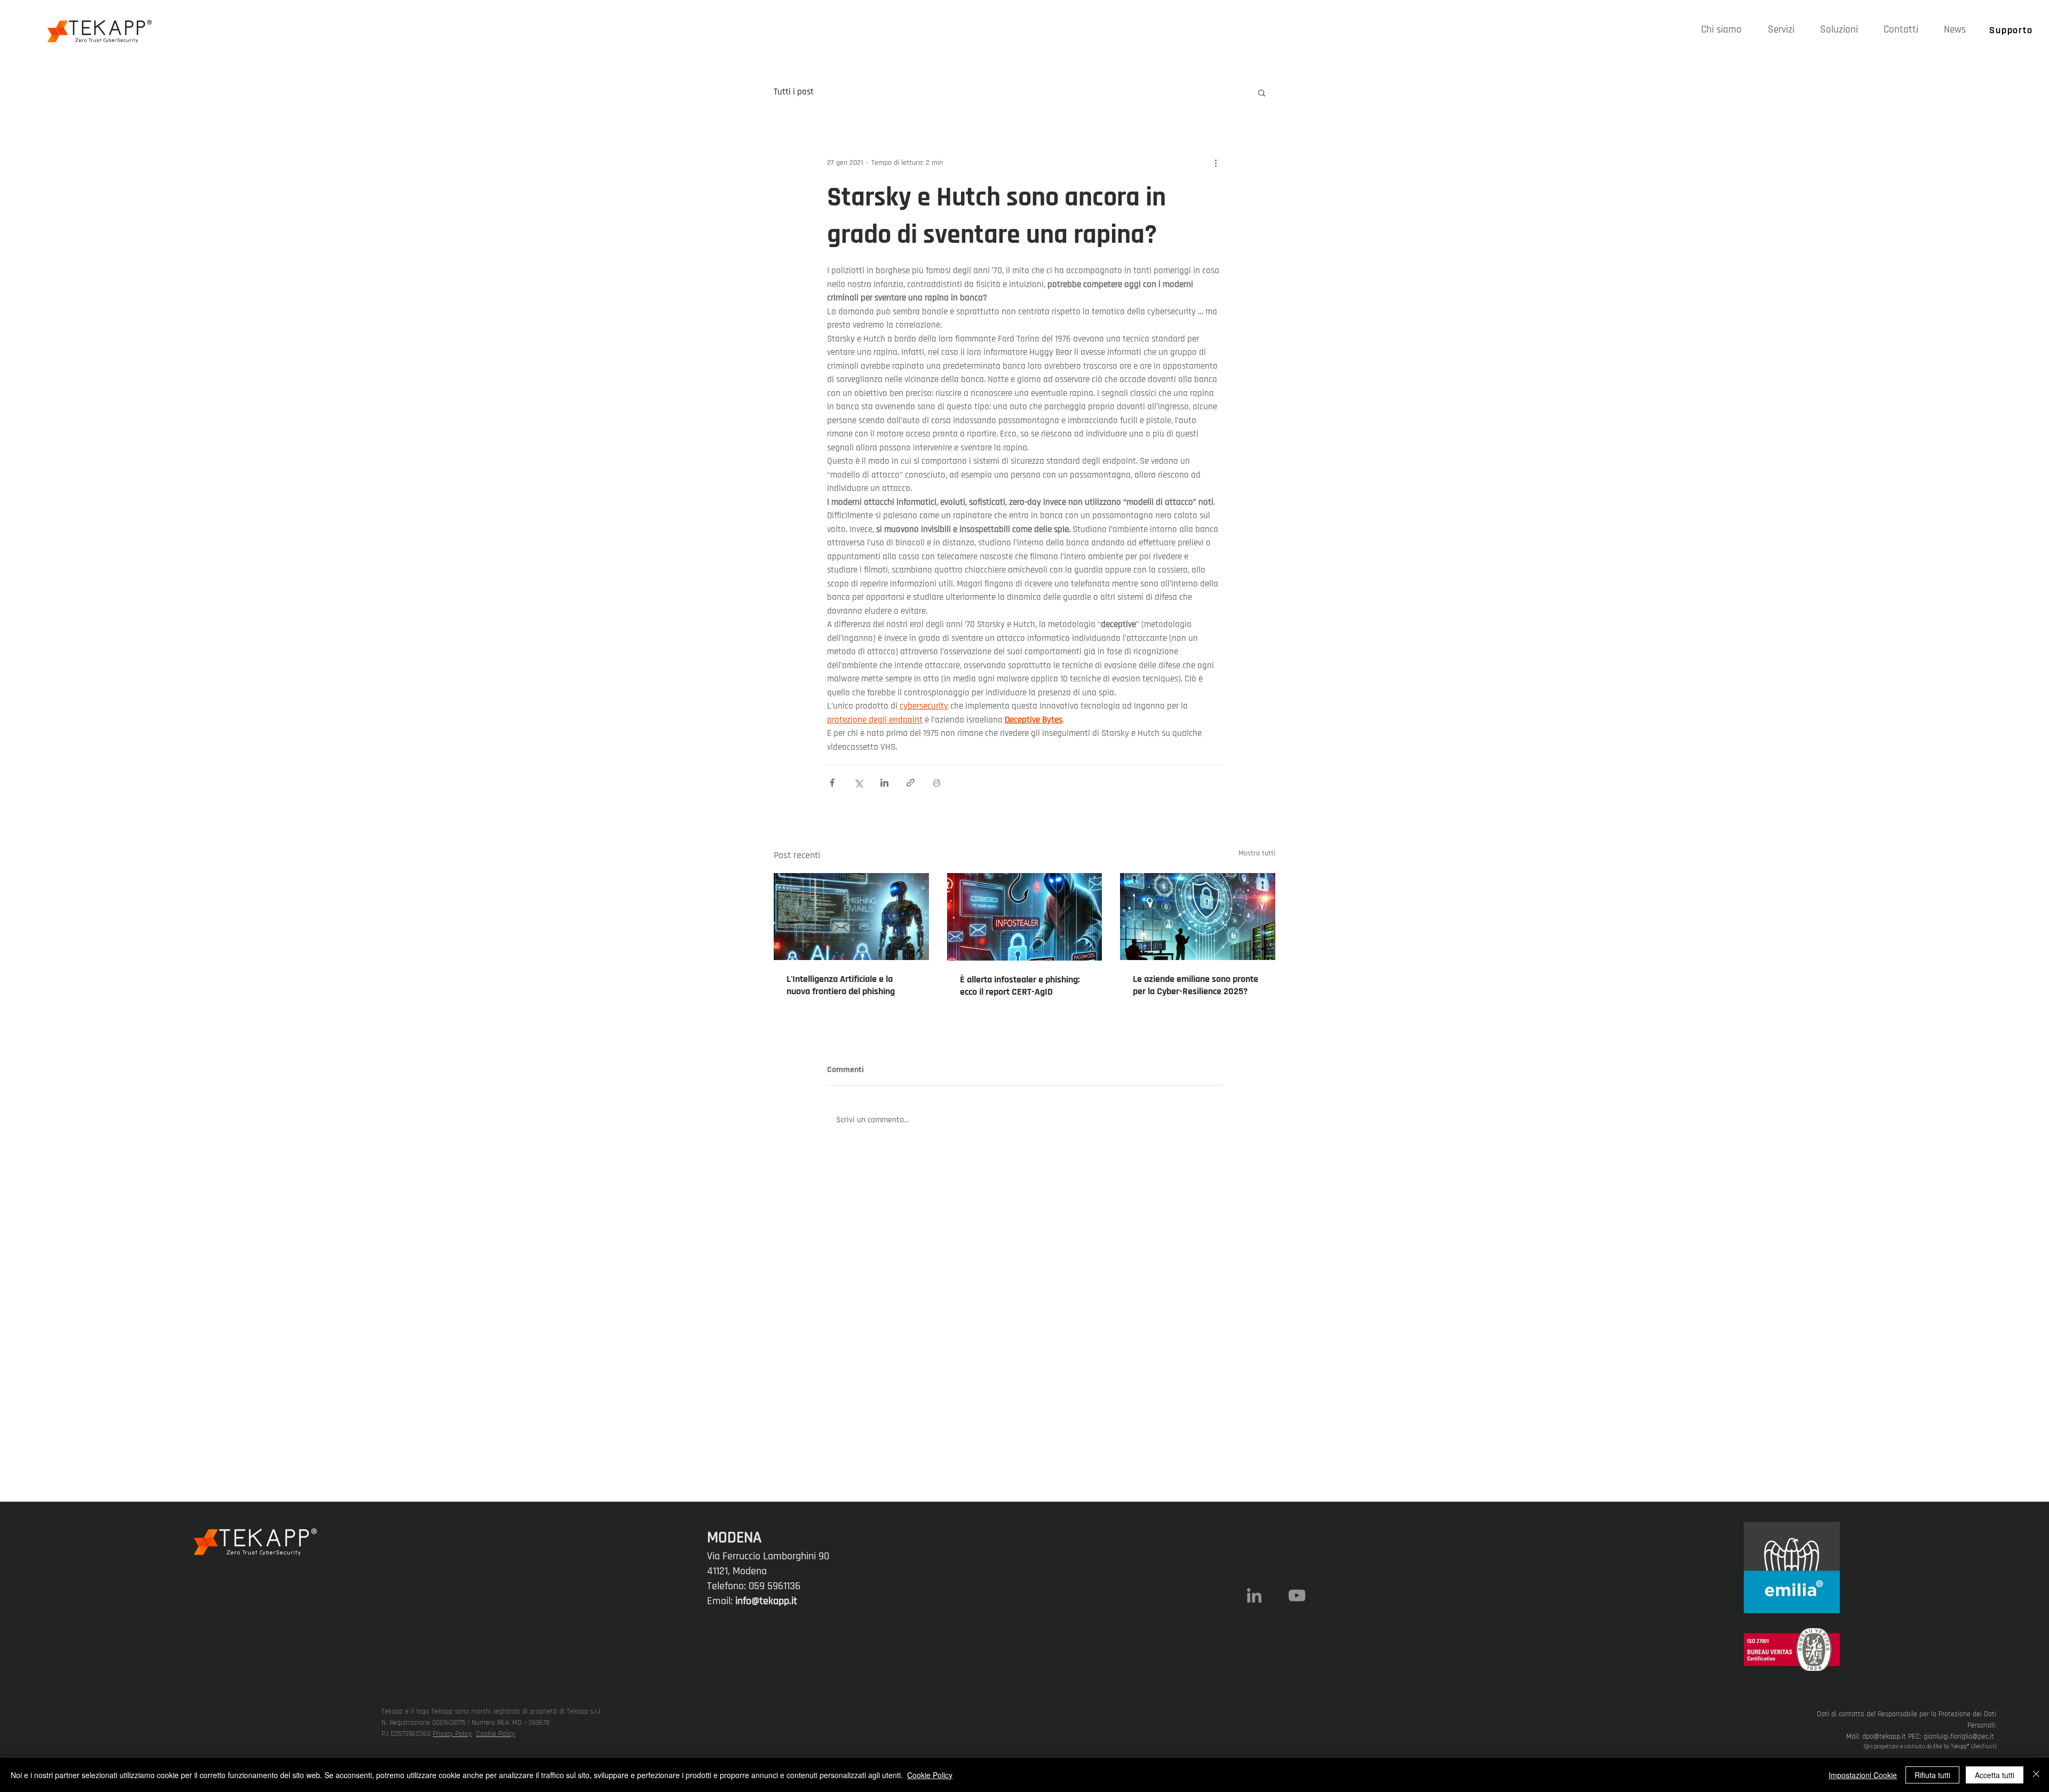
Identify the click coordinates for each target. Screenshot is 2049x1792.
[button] (1781, 30)
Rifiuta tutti (1932, 1775)
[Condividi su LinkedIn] (884, 783)
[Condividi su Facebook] (832, 783)
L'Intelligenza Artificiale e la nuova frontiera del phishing (841, 985)
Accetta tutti (1995, 1775)
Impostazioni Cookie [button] (1863, 1775)
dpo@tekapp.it (1884, 1737)
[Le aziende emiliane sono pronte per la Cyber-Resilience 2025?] (1198, 917)
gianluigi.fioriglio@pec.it (1959, 1737)
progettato (1886, 1747)
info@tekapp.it (766, 1601)
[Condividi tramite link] (911, 783)
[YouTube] (1297, 1595)
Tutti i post (794, 92)
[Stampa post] (937, 783)
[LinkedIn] (1254, 1595)
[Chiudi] (2036, 1775)
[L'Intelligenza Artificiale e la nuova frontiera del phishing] (851, 917)
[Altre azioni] (1216, 163)
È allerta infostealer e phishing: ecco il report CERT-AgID (1020, 986)
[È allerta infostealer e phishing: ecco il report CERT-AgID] (1025, 917)
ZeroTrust (1984, 1747)
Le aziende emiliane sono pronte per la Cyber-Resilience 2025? (1196, 985)
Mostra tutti (1257, 853)
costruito (1915, 1747)
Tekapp (1959, 1747)
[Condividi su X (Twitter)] (858, 783)
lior (1939, 1747)
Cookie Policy (495, 1734)
